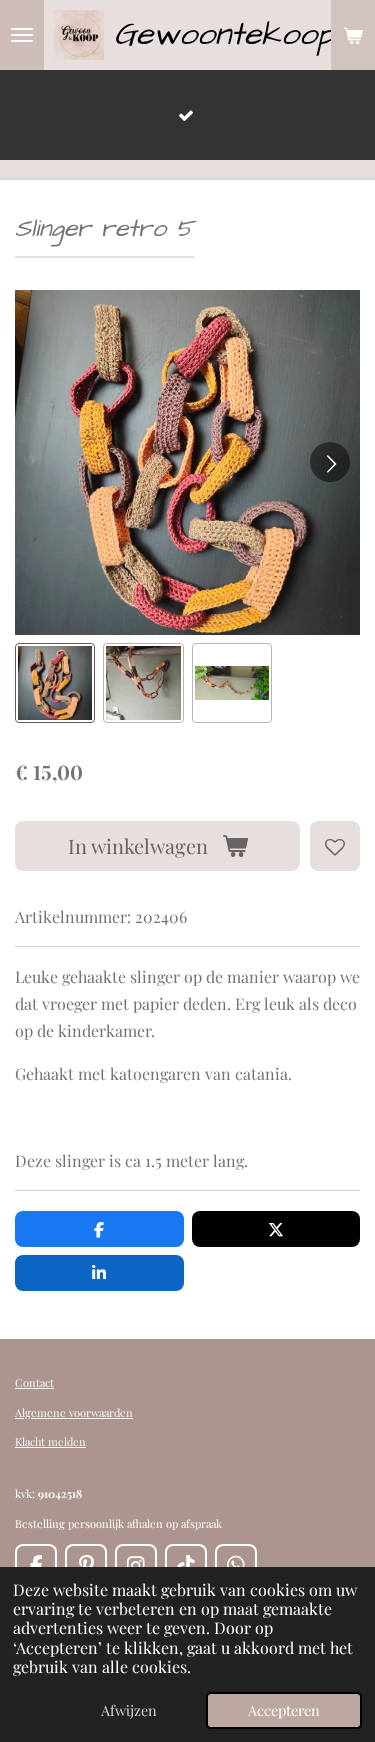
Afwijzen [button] (129, 1710)
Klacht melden (50, 1441)
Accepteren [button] (284, 1710)
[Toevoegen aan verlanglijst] (335, 846)
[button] (55, 683)
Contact (34, 1382)
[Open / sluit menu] (22, 35)
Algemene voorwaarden (74, 1412)
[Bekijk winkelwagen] (353, 35)
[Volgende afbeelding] (330, 462)
